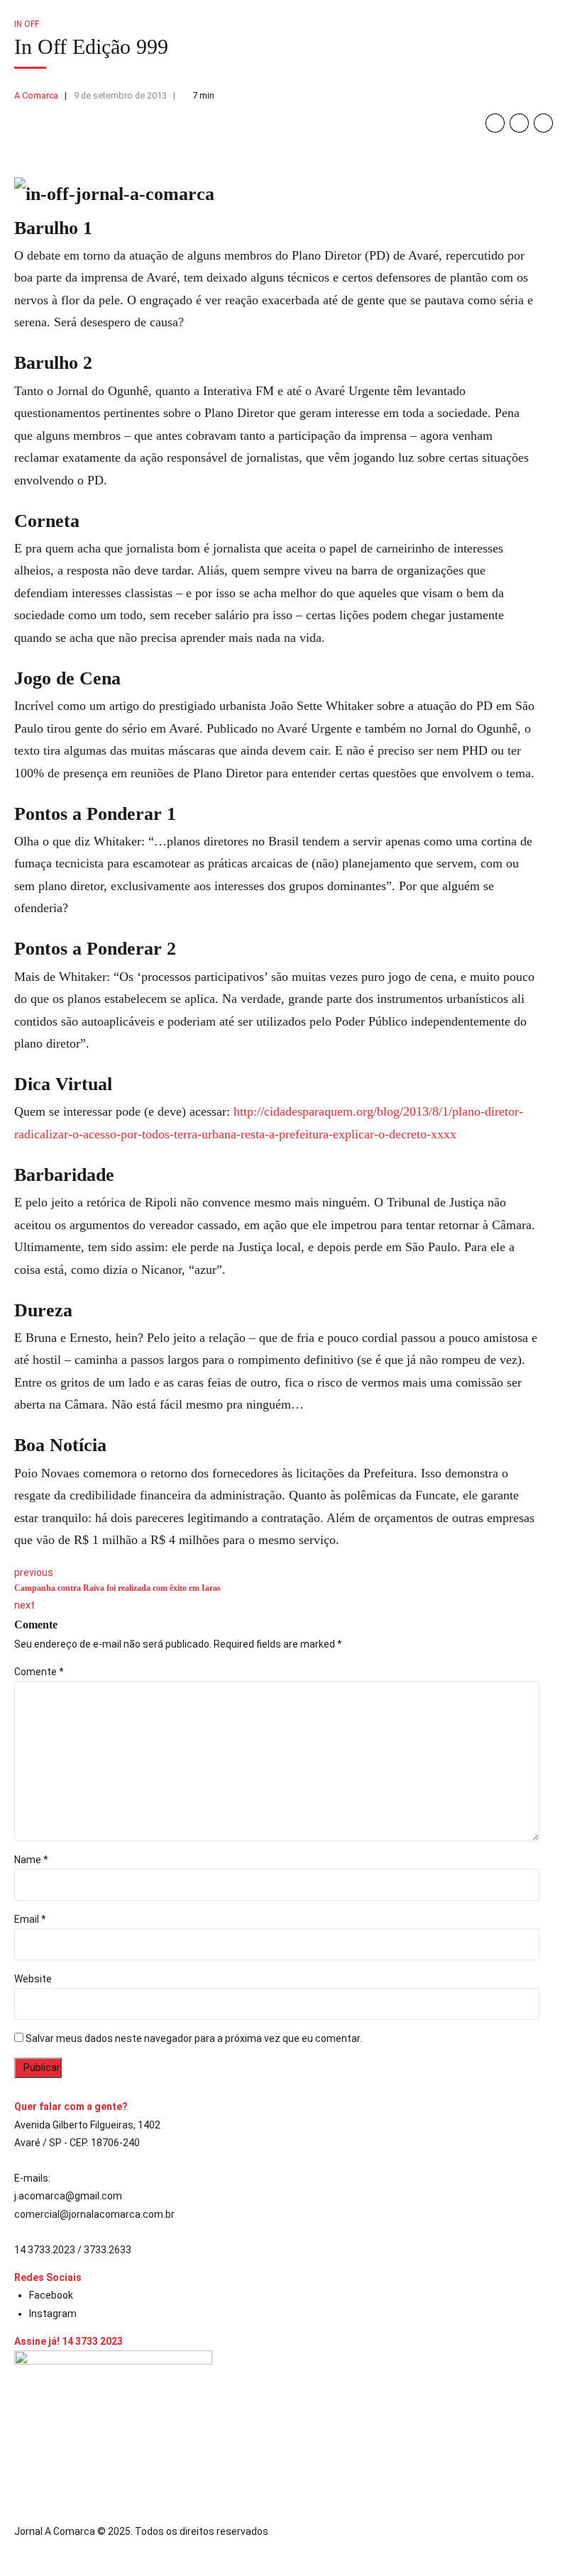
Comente (39, 1672)
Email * (30, 1919)
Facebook (51, 2295)
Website (33, 1979)
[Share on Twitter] (519, 123)
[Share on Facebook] (495, 123)
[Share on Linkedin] (543, 123)
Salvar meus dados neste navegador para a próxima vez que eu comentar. (194, 2038)
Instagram (53, 2314)
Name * (31, 1860)
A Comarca (36, 95)
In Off (27, 24)
